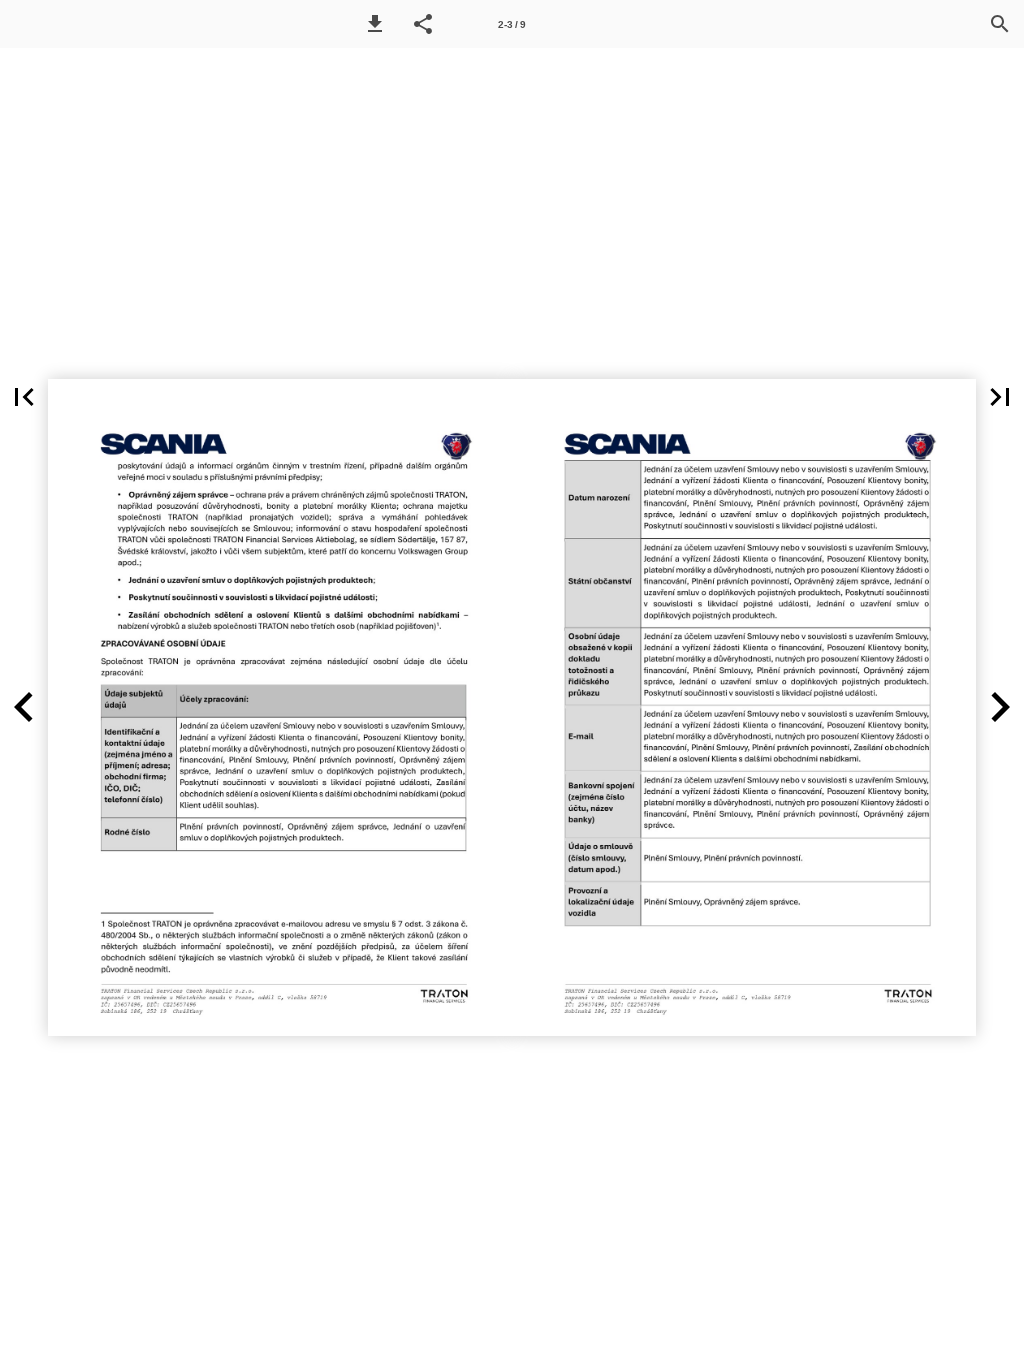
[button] (375, 24)
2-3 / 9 (512, 24)
